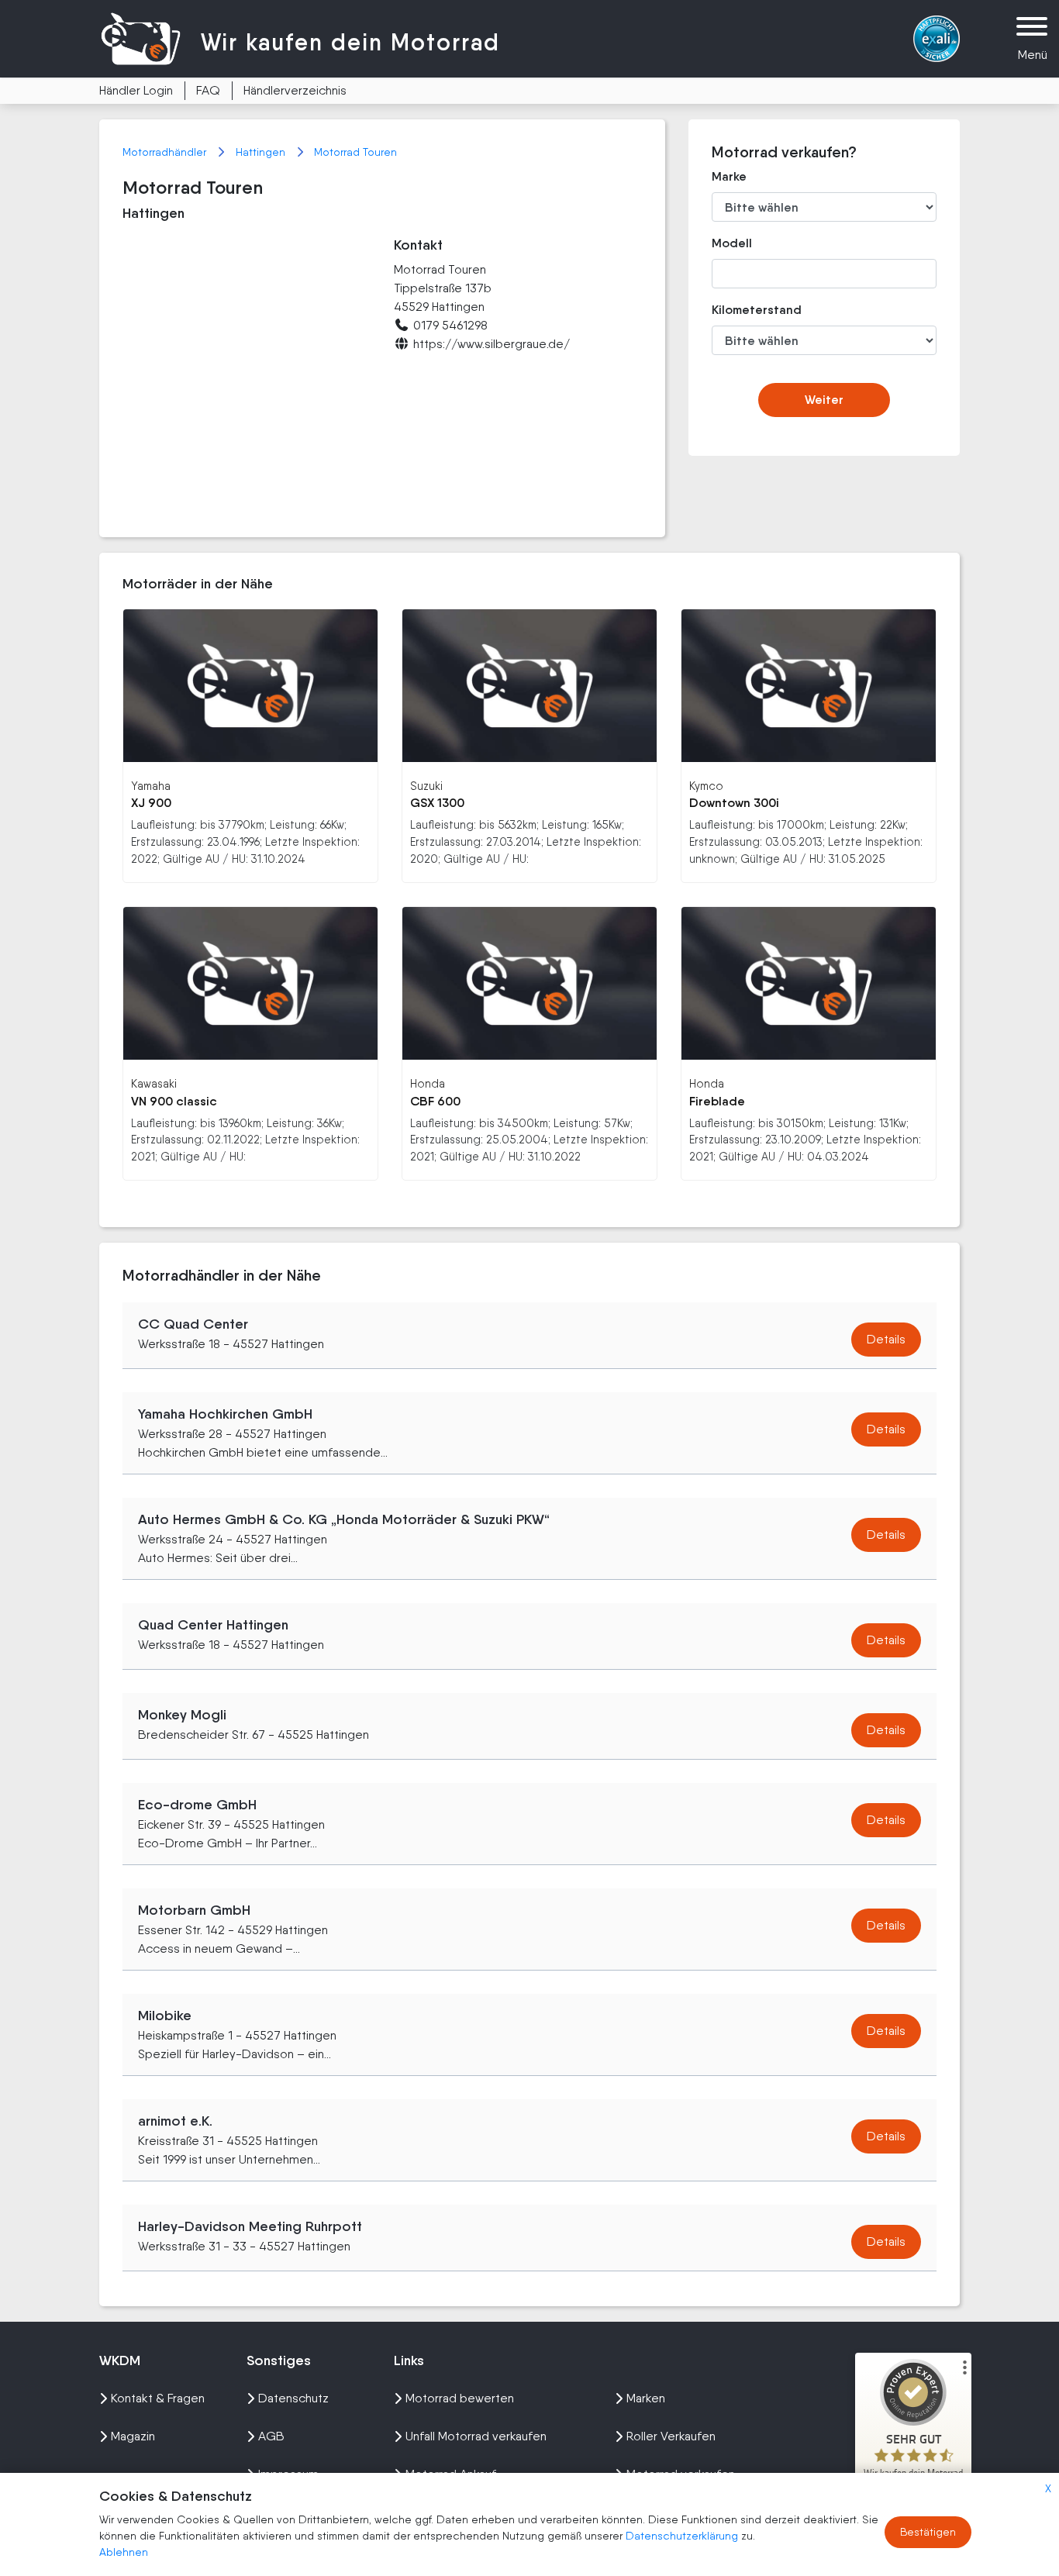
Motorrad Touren (355, 152)
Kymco (706, 786)
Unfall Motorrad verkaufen (476, 2436)
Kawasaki (154, 1083)
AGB (271, 2436)
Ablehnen (124, 2552)
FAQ (208, 90)
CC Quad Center (193, 1324)
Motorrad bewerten (460, 2398)
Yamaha (151, 786)
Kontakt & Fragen (158, 2398)
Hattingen (262, 152)
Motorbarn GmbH (194, 1910)
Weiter (824, 400)
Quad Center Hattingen (213, 1625)
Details (886, 1339)
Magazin (133, 2436)
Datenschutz (293, 2398)
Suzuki (426, 786)
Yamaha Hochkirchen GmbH (225, 1414)
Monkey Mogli (182, 1715)
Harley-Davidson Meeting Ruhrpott (250, 2226)
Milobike (165, 2016)
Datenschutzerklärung (683, 2536)
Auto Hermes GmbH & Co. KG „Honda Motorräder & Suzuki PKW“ (344, 1519)
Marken (646, 2398)
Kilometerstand (745, 310)
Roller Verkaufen (671, 2436)
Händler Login (136, 90)
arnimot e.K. (175, 2121)
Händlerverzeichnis (295, 90)
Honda (428, 1083)
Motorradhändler (166, 152)
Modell (732, 243)
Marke (729, 176)
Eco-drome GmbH (197, 1805)
